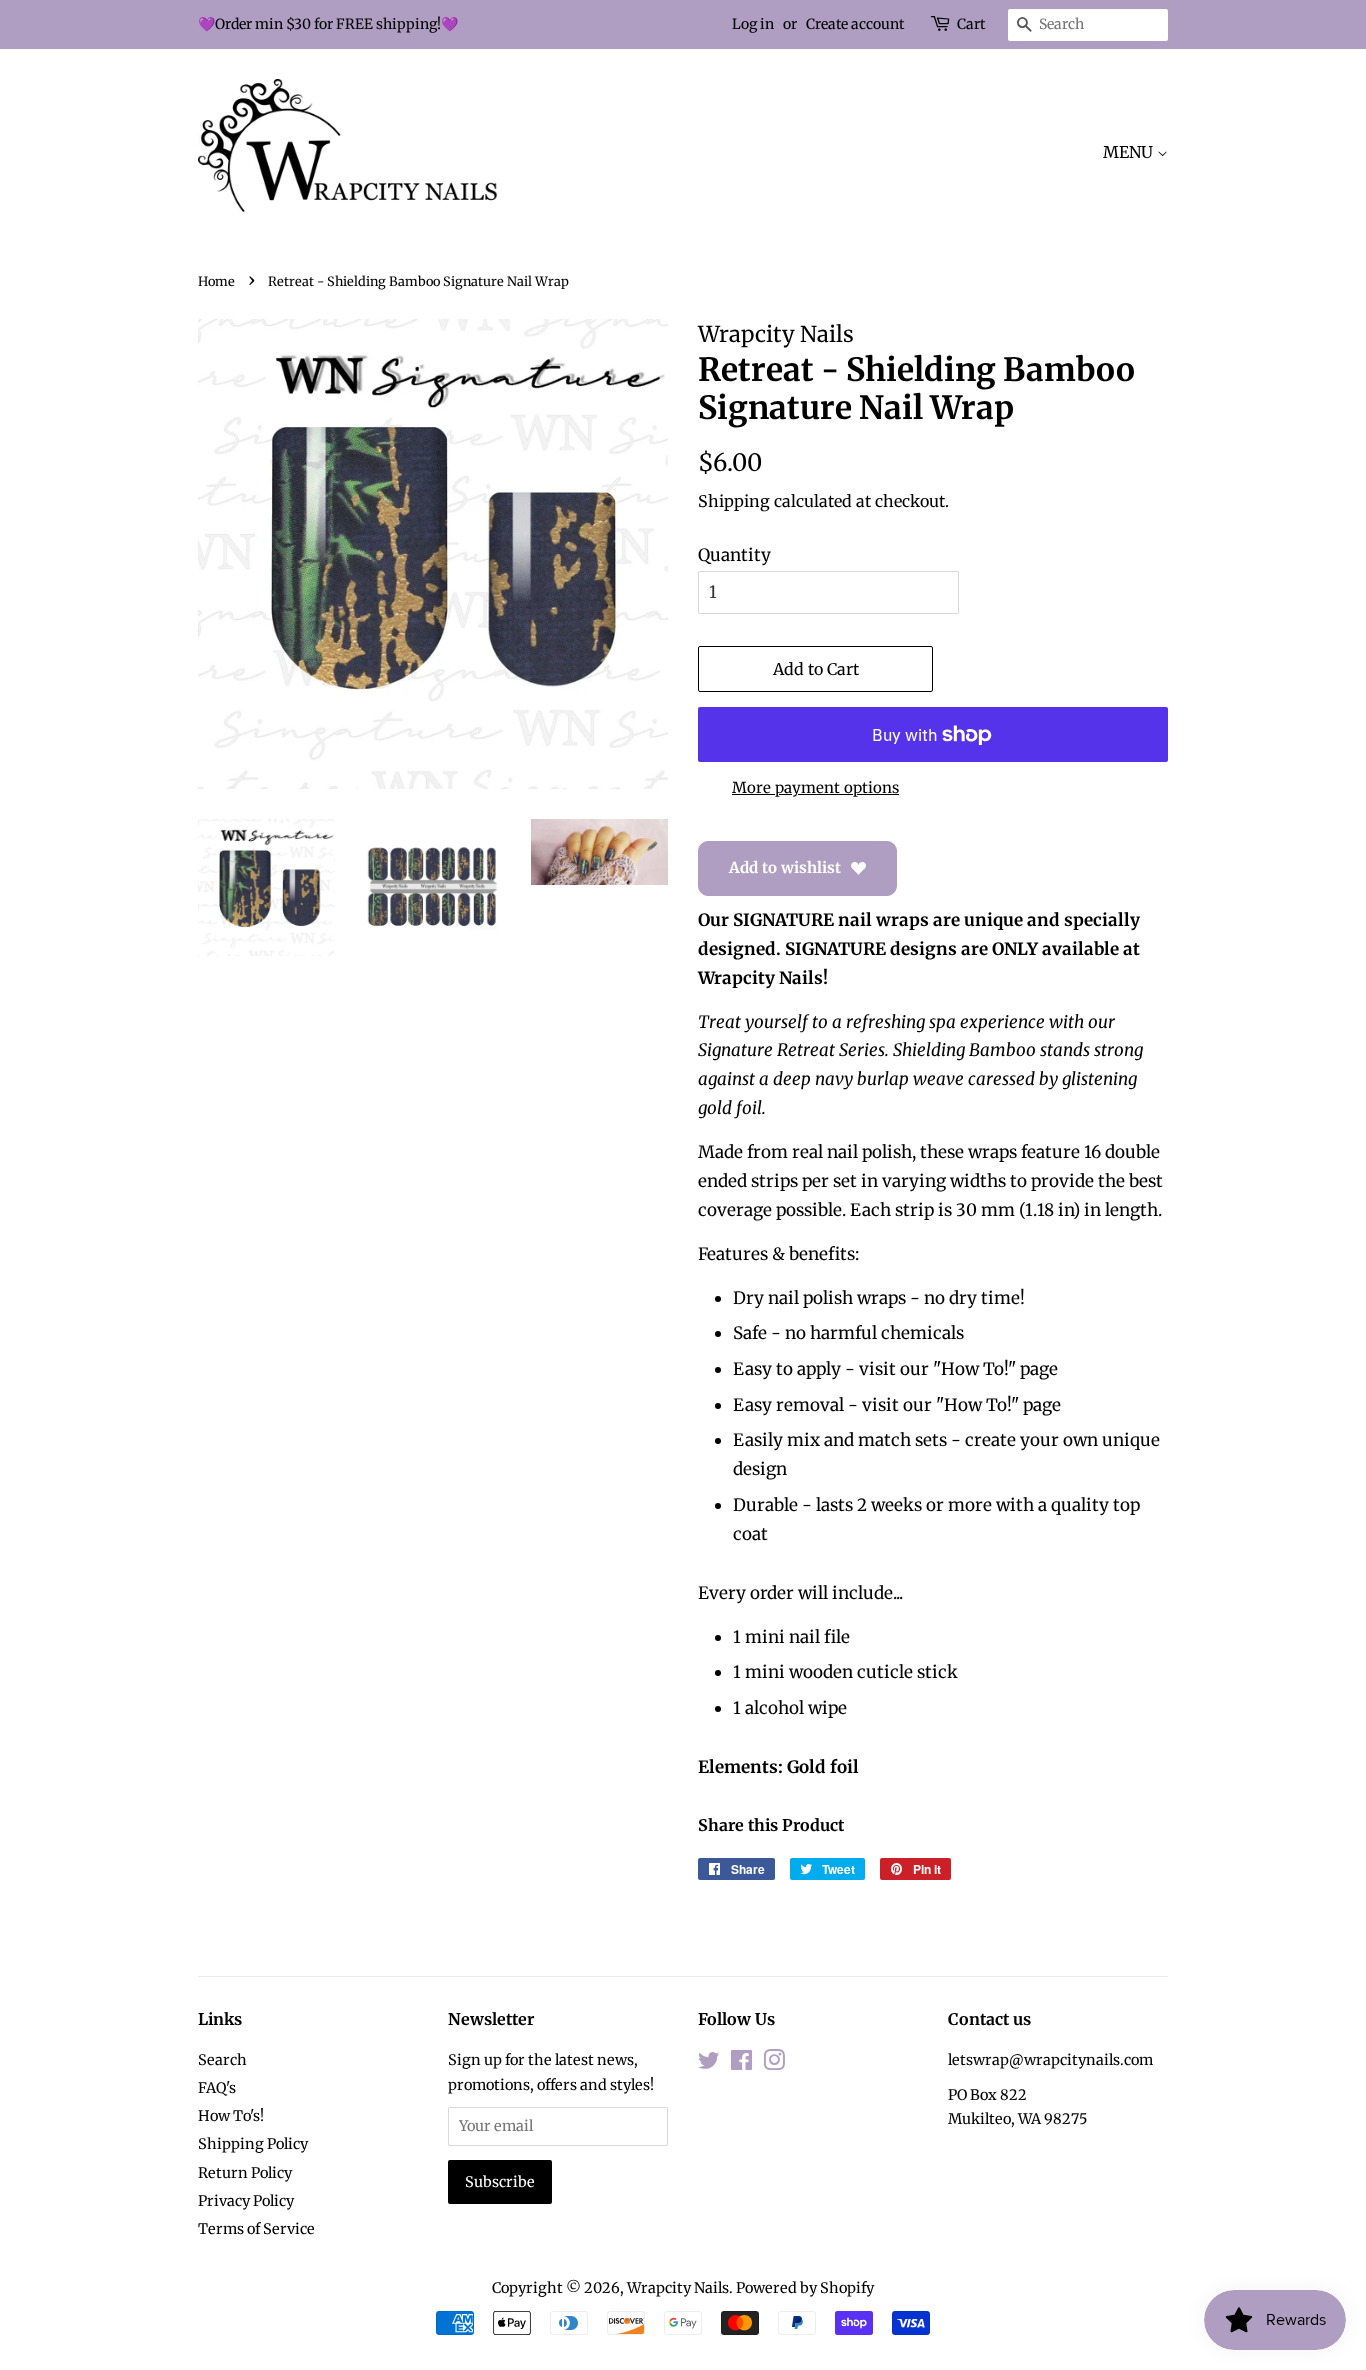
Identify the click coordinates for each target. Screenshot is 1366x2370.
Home (216, 281)
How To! (974, 1369)
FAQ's (217, 2088)
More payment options (815, 787)
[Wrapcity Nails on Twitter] (709, 2064)
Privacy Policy (246, 2201)
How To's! (231, 2116)
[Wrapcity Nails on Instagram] (774, 2064)
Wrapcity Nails (678, 2288)
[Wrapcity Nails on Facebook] (741, 2064)
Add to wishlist (785, 867)
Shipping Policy (253, 2144)
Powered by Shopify (805, 2288)
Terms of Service (256, 2229)
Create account (855, 24)
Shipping (734, 501)
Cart (971, 24)
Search (222, 2060)
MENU (1130, 152)
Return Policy (245, 2173)
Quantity (734, 555)
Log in (753, 24)
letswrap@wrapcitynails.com (1050, 2060)
